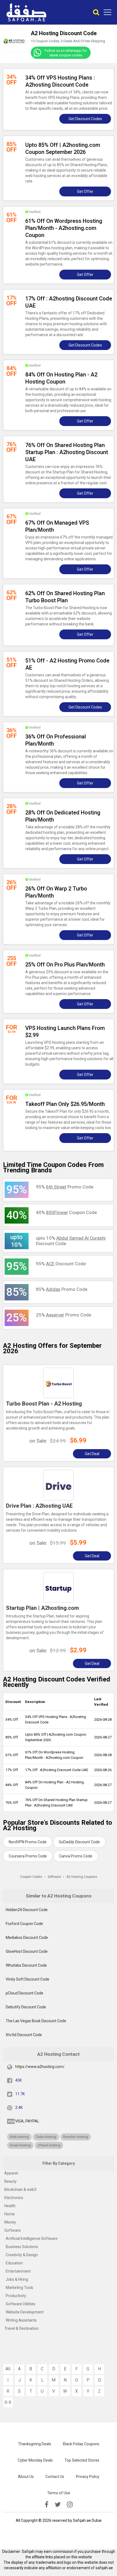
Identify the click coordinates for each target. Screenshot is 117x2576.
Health (10, 2206)
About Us (26, 2477)
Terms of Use (59, 2493)
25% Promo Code (64, 1315)
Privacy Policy (88, 2477)
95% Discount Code (61, 1264)
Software (13, 2230)
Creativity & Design (22, 2255)
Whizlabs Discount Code (26, 1965)
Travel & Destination (21, 2328)
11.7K (20, 2094)
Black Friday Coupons (81, 2444)
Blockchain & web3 (20, 2189)
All (8, 2369)
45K (19, 2080)
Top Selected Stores (82, 2460)
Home (10, 2214)
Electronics (14, 2198)
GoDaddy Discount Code (79, 1842)
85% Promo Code (62, 1289)
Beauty (10, 2181)
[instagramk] (70, 2505)
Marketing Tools (19, 2288)
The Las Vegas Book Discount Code (36, 2021)
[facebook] (47, 2505)
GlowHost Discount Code (27, 1951)
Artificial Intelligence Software (32, 2239)
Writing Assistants (21, 2320)
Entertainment (18, 2271)
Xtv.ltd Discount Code (24, 2035)
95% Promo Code (65, 1187)
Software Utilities (21, 2304)
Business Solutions (22, 2247)
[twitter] (58, 2505)
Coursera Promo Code (28, 1856)
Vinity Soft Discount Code (27, 1979)
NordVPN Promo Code (28, 1842)
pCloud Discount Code (24, 1993)
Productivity (16, 2296)
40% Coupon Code (66, 1212)
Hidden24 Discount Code (27, 1910)
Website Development (25, 2312)
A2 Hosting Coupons (82, 1877)
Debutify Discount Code (26, 2007)
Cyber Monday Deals (35, 2460)
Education (14, 2263)
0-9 (8, 2402)
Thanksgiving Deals (35, 2444)
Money (10, 2222)
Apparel (11, 2173)
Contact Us (55, 2477)
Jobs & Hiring (17, 2279)
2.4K (19, 2107)
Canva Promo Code (76, 1856)
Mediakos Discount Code (27, 1938)
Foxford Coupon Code (24, 1924)
